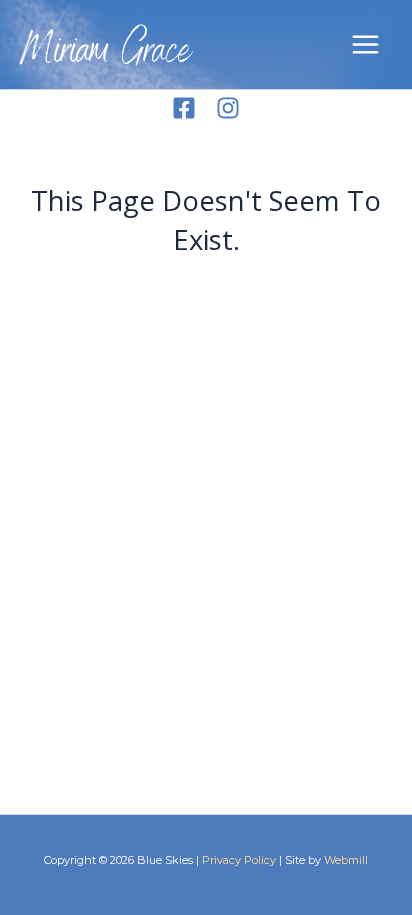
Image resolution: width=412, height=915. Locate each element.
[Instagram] (228, 108)
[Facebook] (184, 108)
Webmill (346, 860)
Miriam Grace (106, 54)
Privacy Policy (239, 860)
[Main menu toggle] (365, 44)
